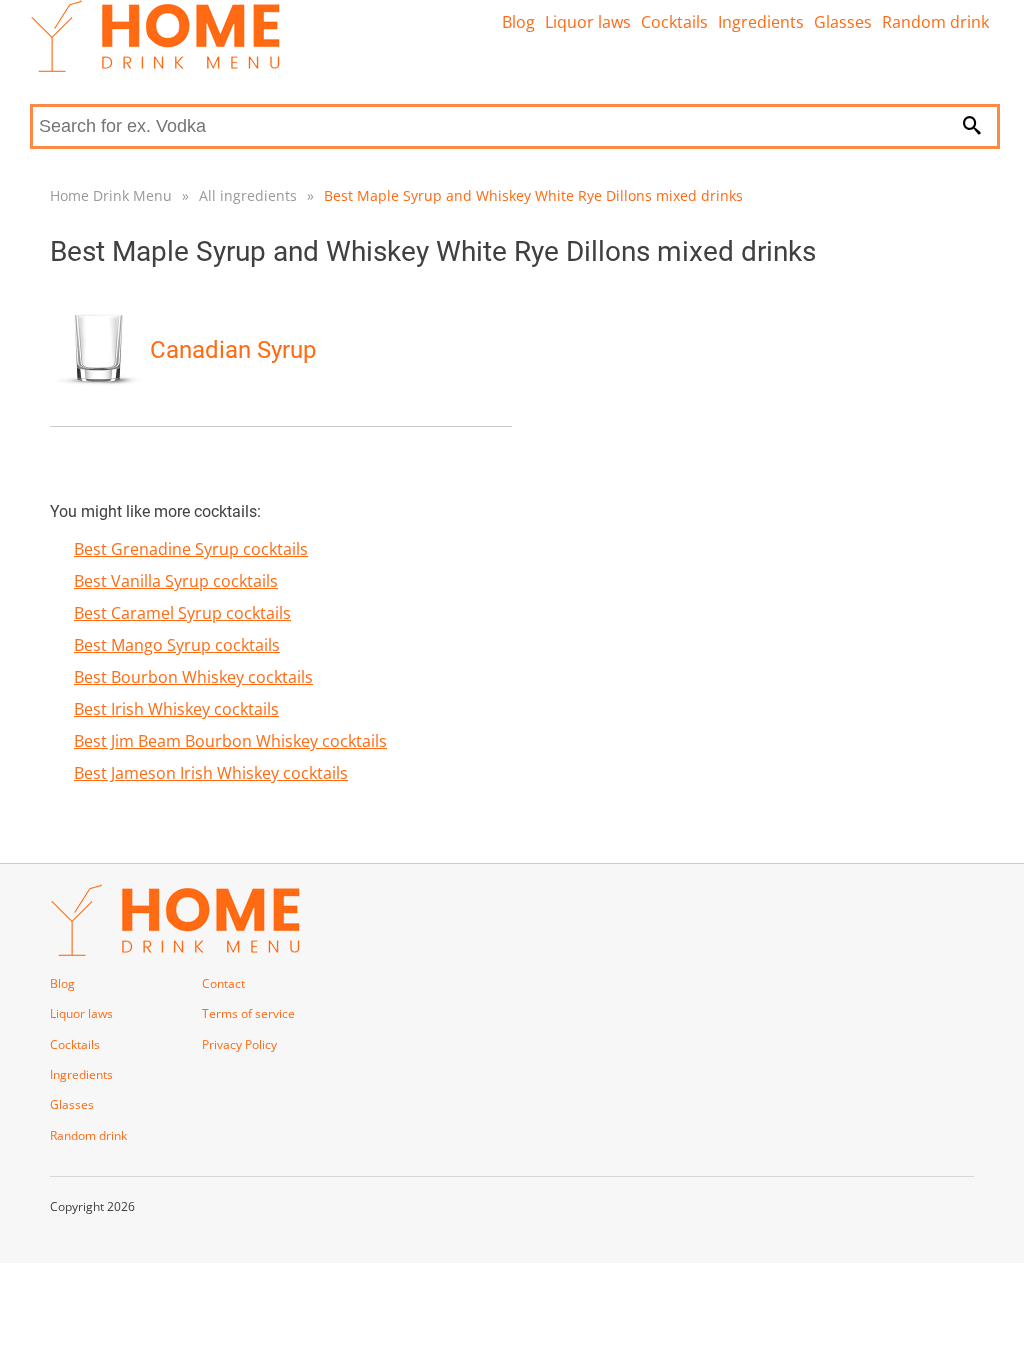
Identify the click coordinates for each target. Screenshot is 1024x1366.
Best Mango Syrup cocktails (177, 645)
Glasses (843, 22)
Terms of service (248, 1013)
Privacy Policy (239, 1044)
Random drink (935, 22)
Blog (518, 22)
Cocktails (674, 22)
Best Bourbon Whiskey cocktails (193, 677)
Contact (223, 983)
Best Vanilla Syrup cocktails (176, 581)
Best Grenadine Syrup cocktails (191, 549)
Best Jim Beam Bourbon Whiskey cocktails (230, 741)
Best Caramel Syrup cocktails (182, 613)
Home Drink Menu (111, 195)
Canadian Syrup (233, 350)
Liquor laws (588, 22)
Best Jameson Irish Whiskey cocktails (211, 773)
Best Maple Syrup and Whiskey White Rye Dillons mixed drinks (533, 195)
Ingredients (761, 22)
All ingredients (248, 195)
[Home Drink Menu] (155, 67)
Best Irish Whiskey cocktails (176, 709)
